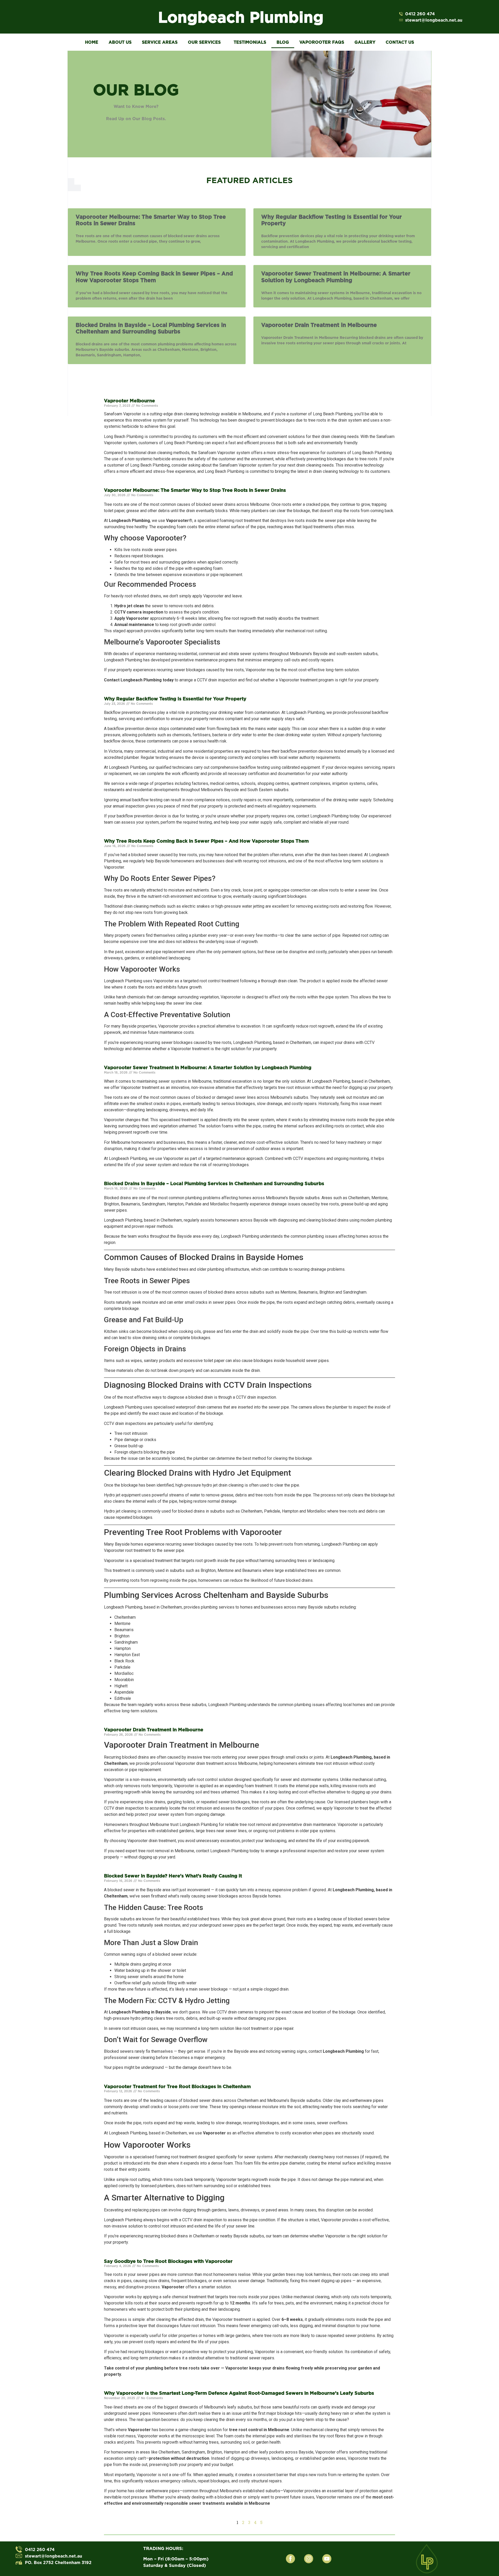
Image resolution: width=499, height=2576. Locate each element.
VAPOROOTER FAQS (322, 42)
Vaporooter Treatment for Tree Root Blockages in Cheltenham (177, 2086)
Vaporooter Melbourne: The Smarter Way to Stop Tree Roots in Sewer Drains (195, 490)
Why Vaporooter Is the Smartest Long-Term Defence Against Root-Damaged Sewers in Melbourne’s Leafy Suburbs (239, 2393)
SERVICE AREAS (160, 42)
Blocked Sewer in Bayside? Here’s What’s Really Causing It (173, 1876)
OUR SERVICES (204, 42)
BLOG (283, 42)
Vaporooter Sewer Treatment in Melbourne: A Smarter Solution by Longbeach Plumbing (336, 277)
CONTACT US (400, 42)
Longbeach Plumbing (241, 17)
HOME (92, 42)
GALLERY (365, 42)
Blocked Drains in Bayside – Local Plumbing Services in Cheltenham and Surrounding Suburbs (151, 328)
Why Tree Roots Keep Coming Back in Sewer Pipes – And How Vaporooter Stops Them (154, 277)
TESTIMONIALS (250, 42)
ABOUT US (120, 42)
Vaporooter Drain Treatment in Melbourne (319, 325)
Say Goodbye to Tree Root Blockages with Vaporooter (168, 2261)
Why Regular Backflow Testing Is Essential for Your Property (175, 699)
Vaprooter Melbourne (129, 401)
